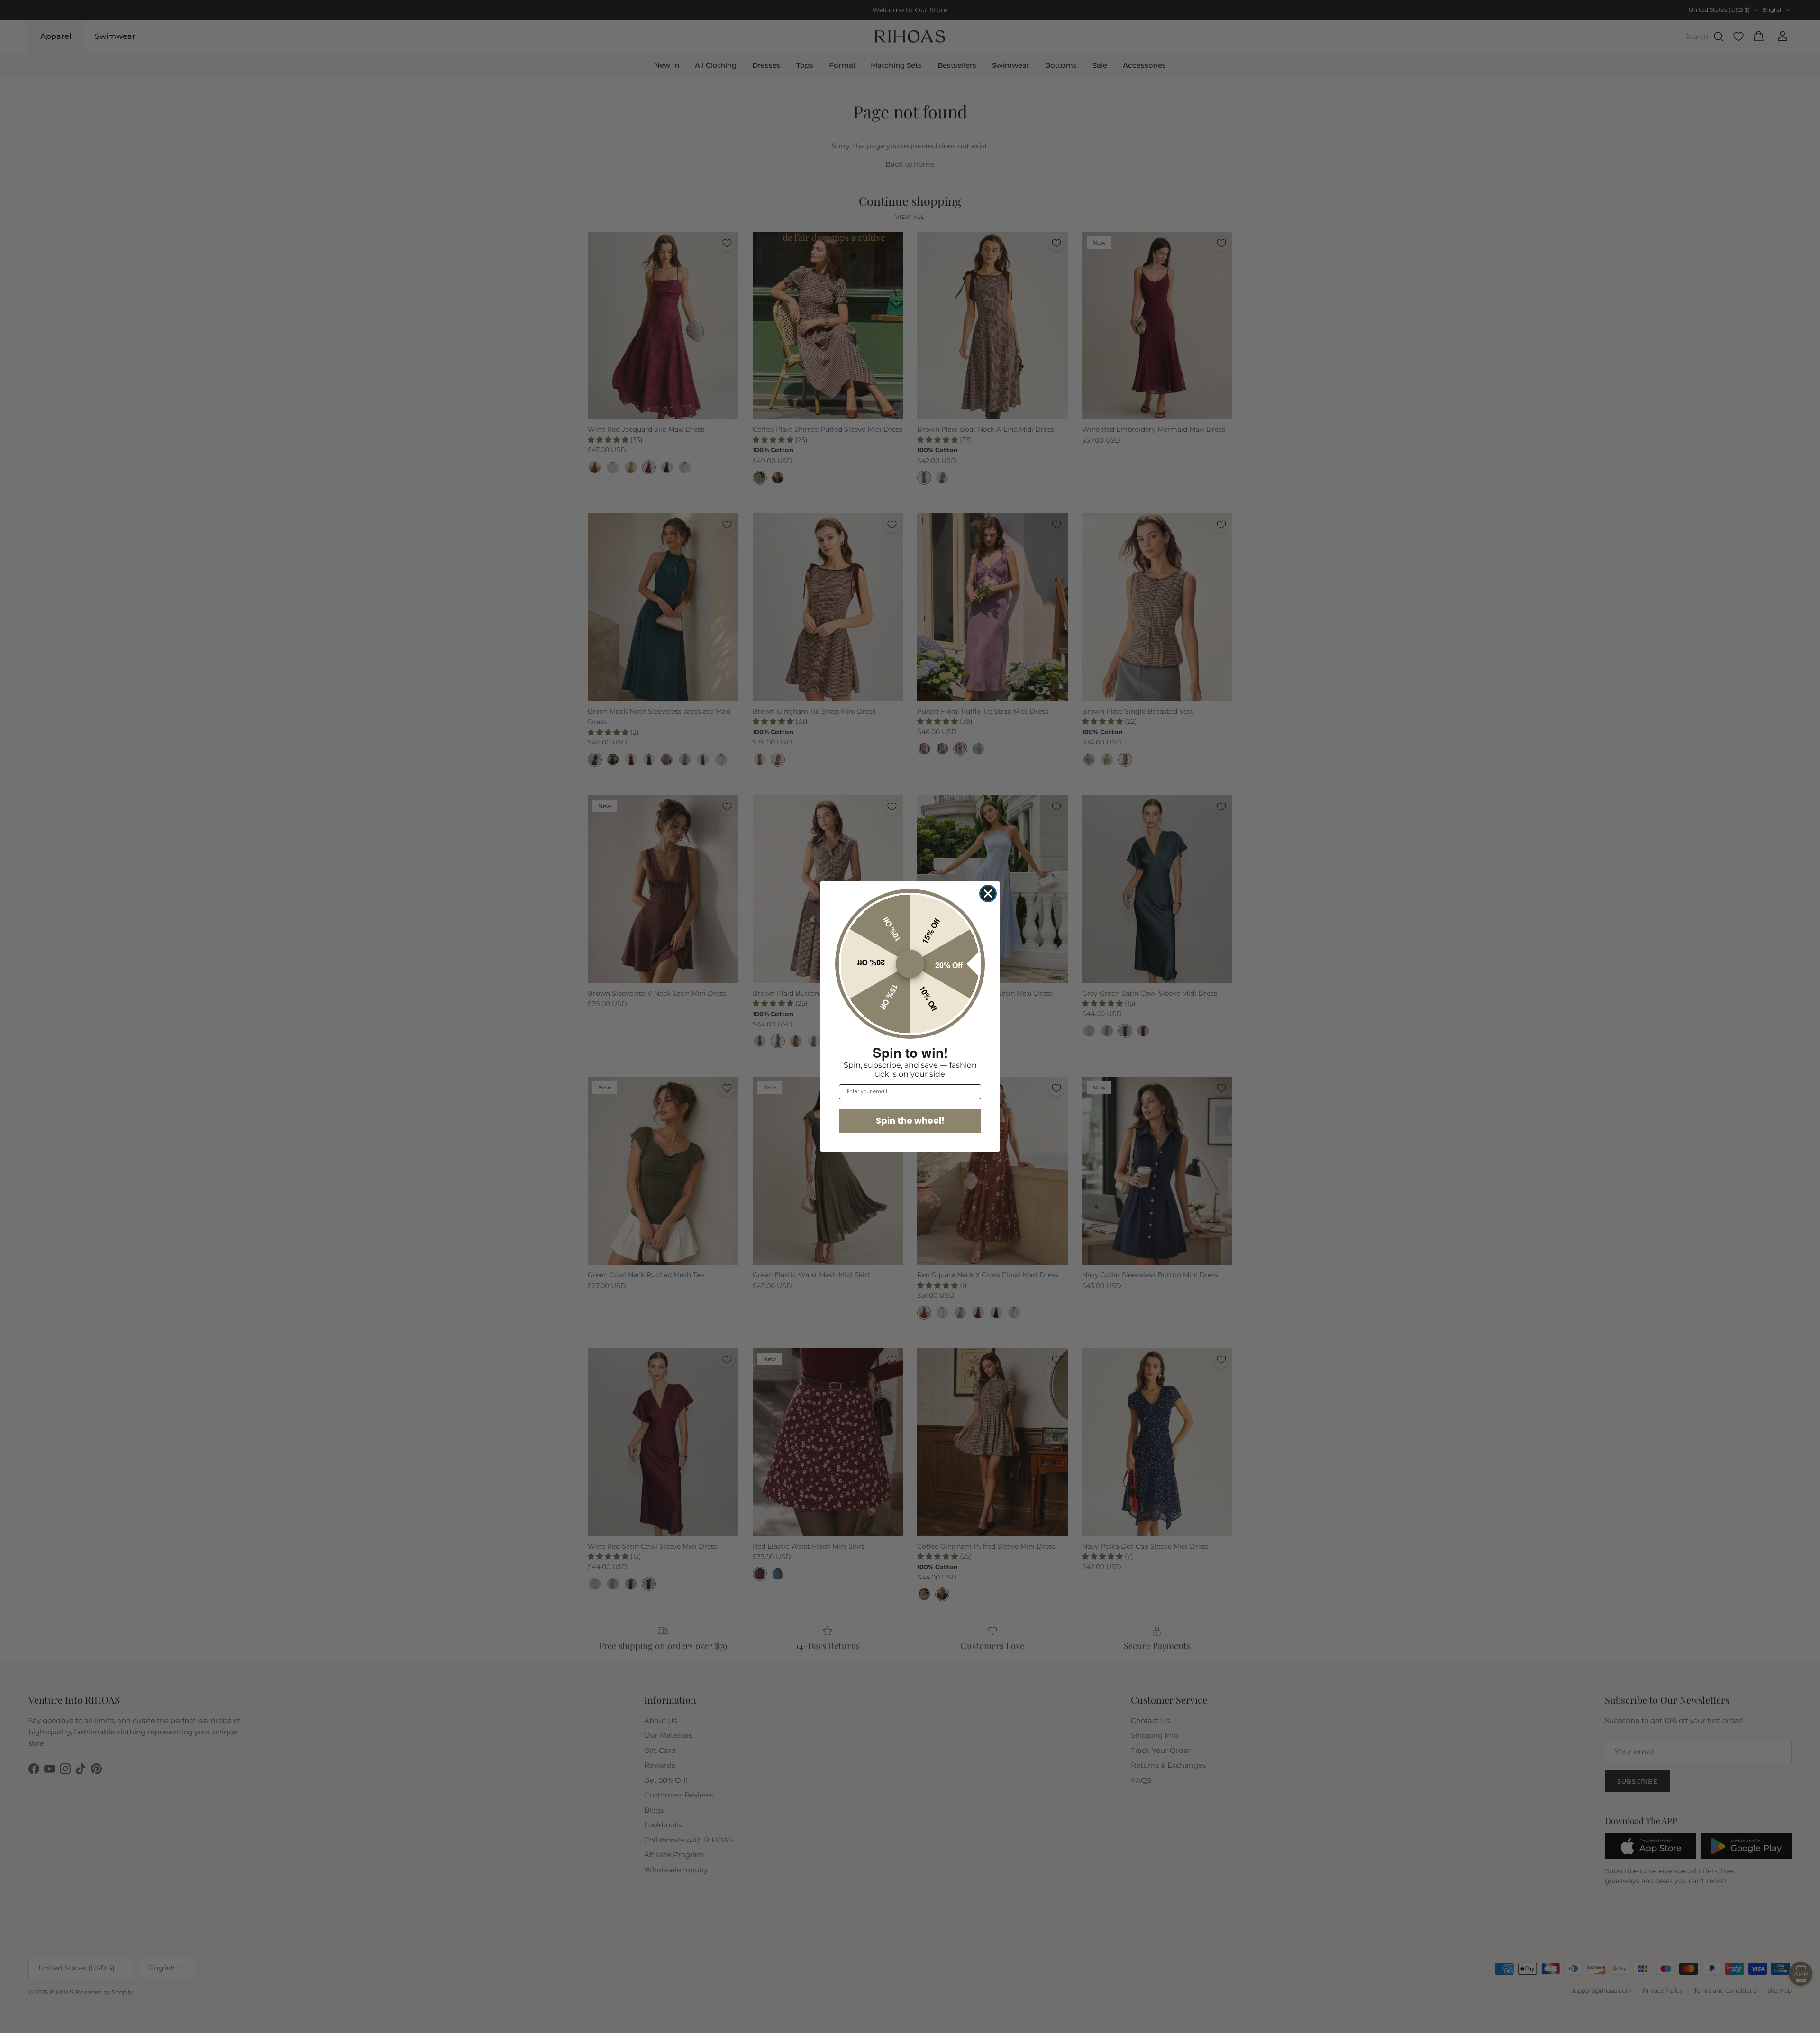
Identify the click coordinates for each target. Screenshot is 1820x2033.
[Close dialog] (988, 894)
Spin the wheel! (910, 1121)
